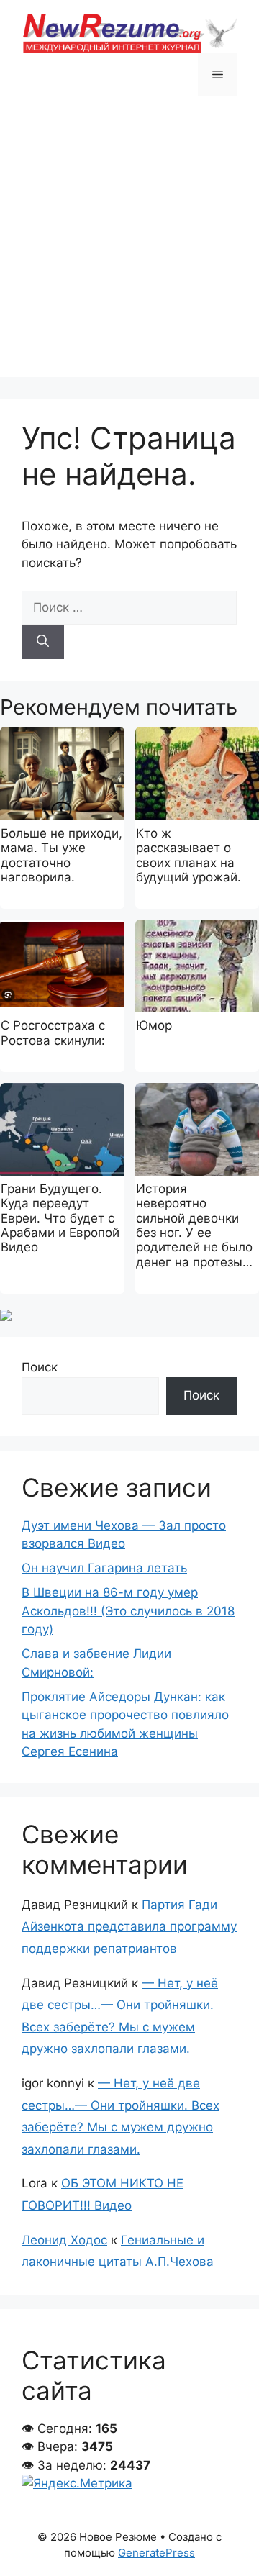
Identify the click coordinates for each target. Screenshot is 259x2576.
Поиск (40, 1367)
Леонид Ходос (64, 2240)
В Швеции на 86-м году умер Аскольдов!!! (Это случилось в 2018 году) (128, 1611)
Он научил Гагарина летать (104, 1568)
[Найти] (43, 642)
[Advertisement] (129, 248)
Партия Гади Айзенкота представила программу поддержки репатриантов (129, 1927)
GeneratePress (156, 2553)
